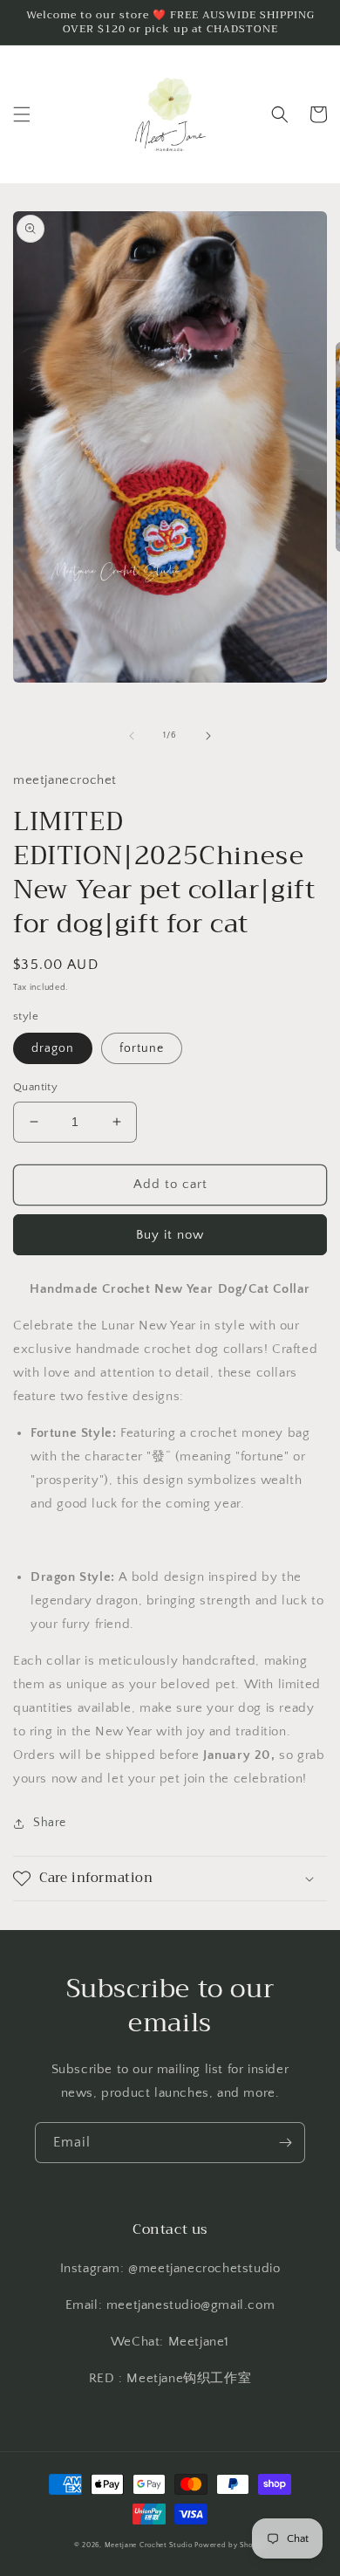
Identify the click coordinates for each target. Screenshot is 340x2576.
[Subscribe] (285, 2143)
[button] (22, 114)
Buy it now (170, 1235)
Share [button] (50, 1823)
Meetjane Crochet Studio (149, 2545)
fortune (142, 1048)
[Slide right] (208, 736)
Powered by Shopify (230, 2545)
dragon (53, 1048)
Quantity (35, 1087)
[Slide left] (132, 736)
